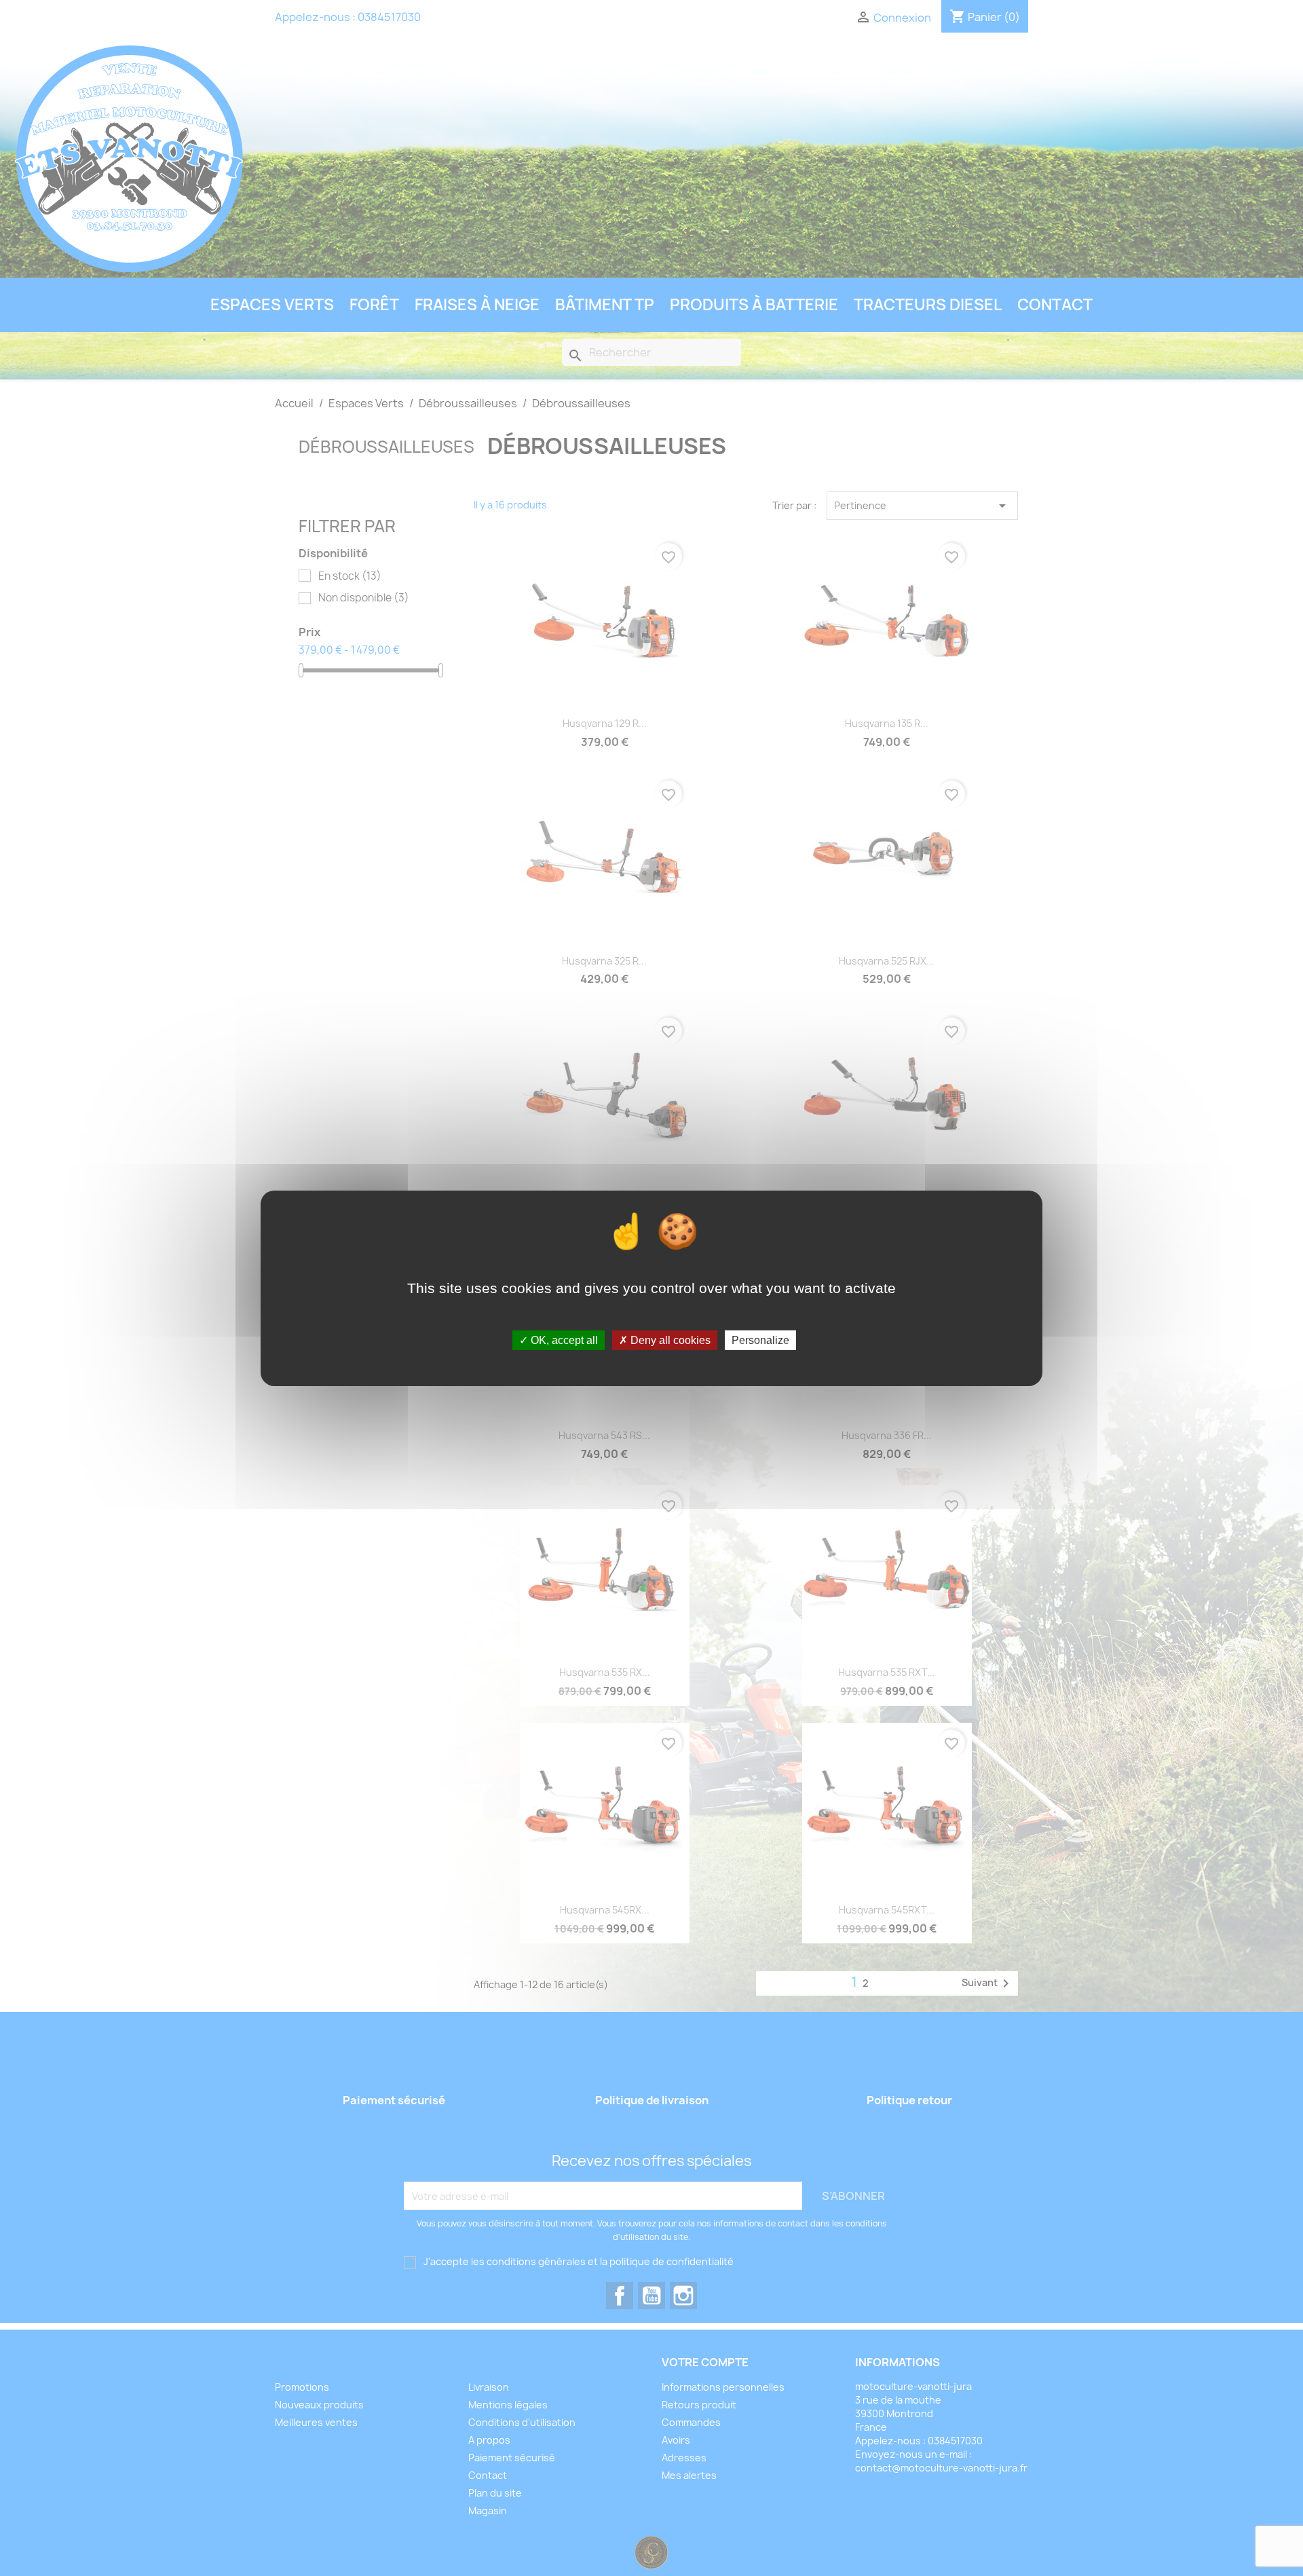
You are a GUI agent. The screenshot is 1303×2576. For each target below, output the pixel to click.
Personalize (760, 1340)
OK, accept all (563, 1340)
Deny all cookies (669, 1340)
